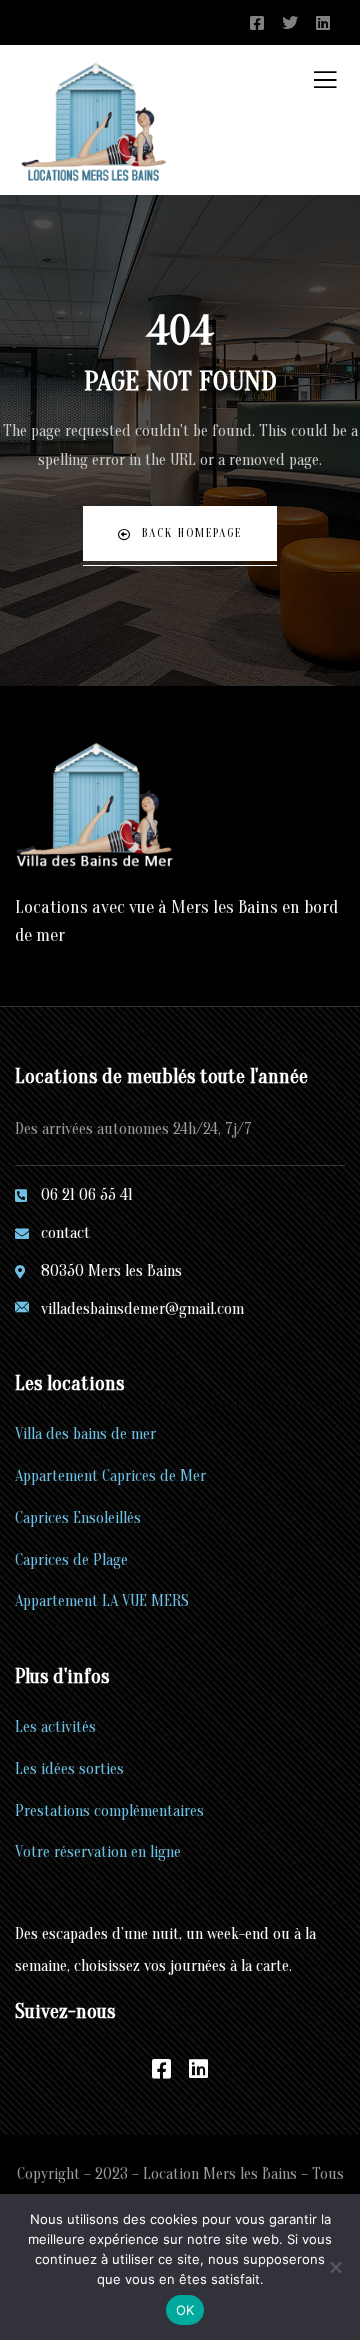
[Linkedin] (199, 2069)
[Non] (335, 2267)
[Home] (95, 807)
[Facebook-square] (162, 2069)
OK (185, 2310)
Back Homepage (192, 533)
